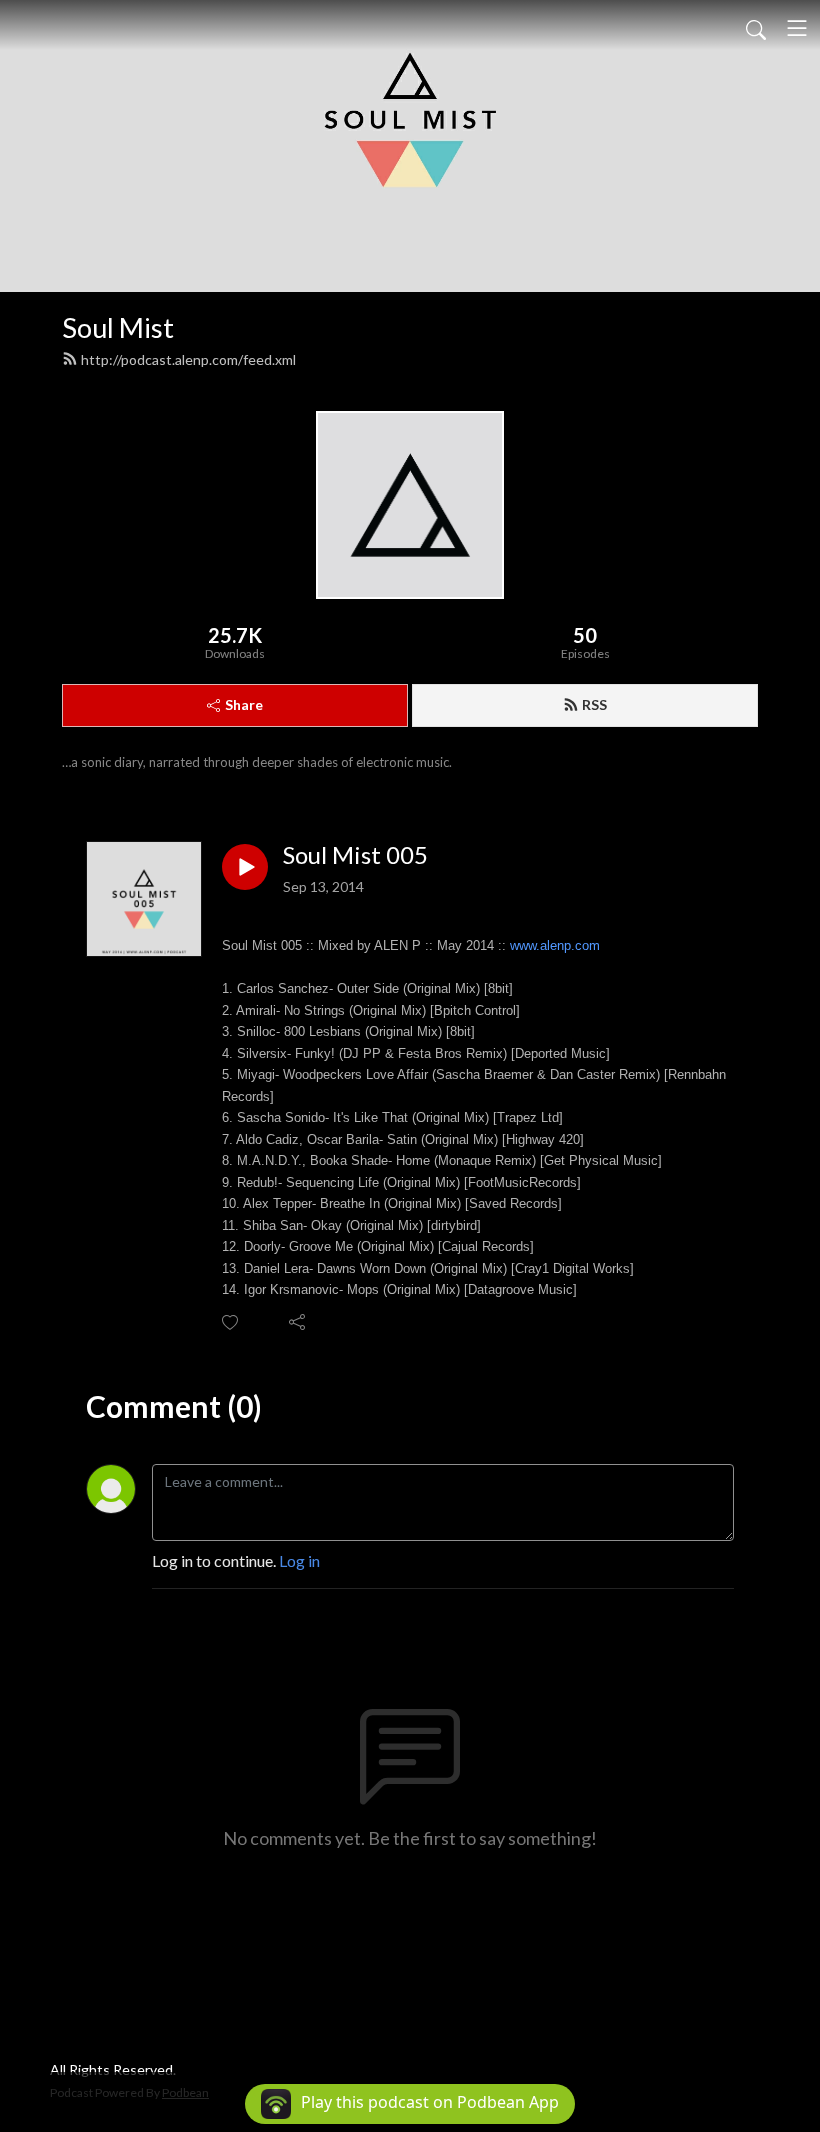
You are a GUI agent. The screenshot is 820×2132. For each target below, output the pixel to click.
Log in (299, 1560)
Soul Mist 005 (355, 855)
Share (244, 704)
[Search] (756, 28)
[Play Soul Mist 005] (245, 867)
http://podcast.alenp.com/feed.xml (188, 359)
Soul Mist (118, 327)
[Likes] (231, 1322)
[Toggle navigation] (797, 28)
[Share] (298, 1322)
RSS (594, 704)
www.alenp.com (555, 945)
